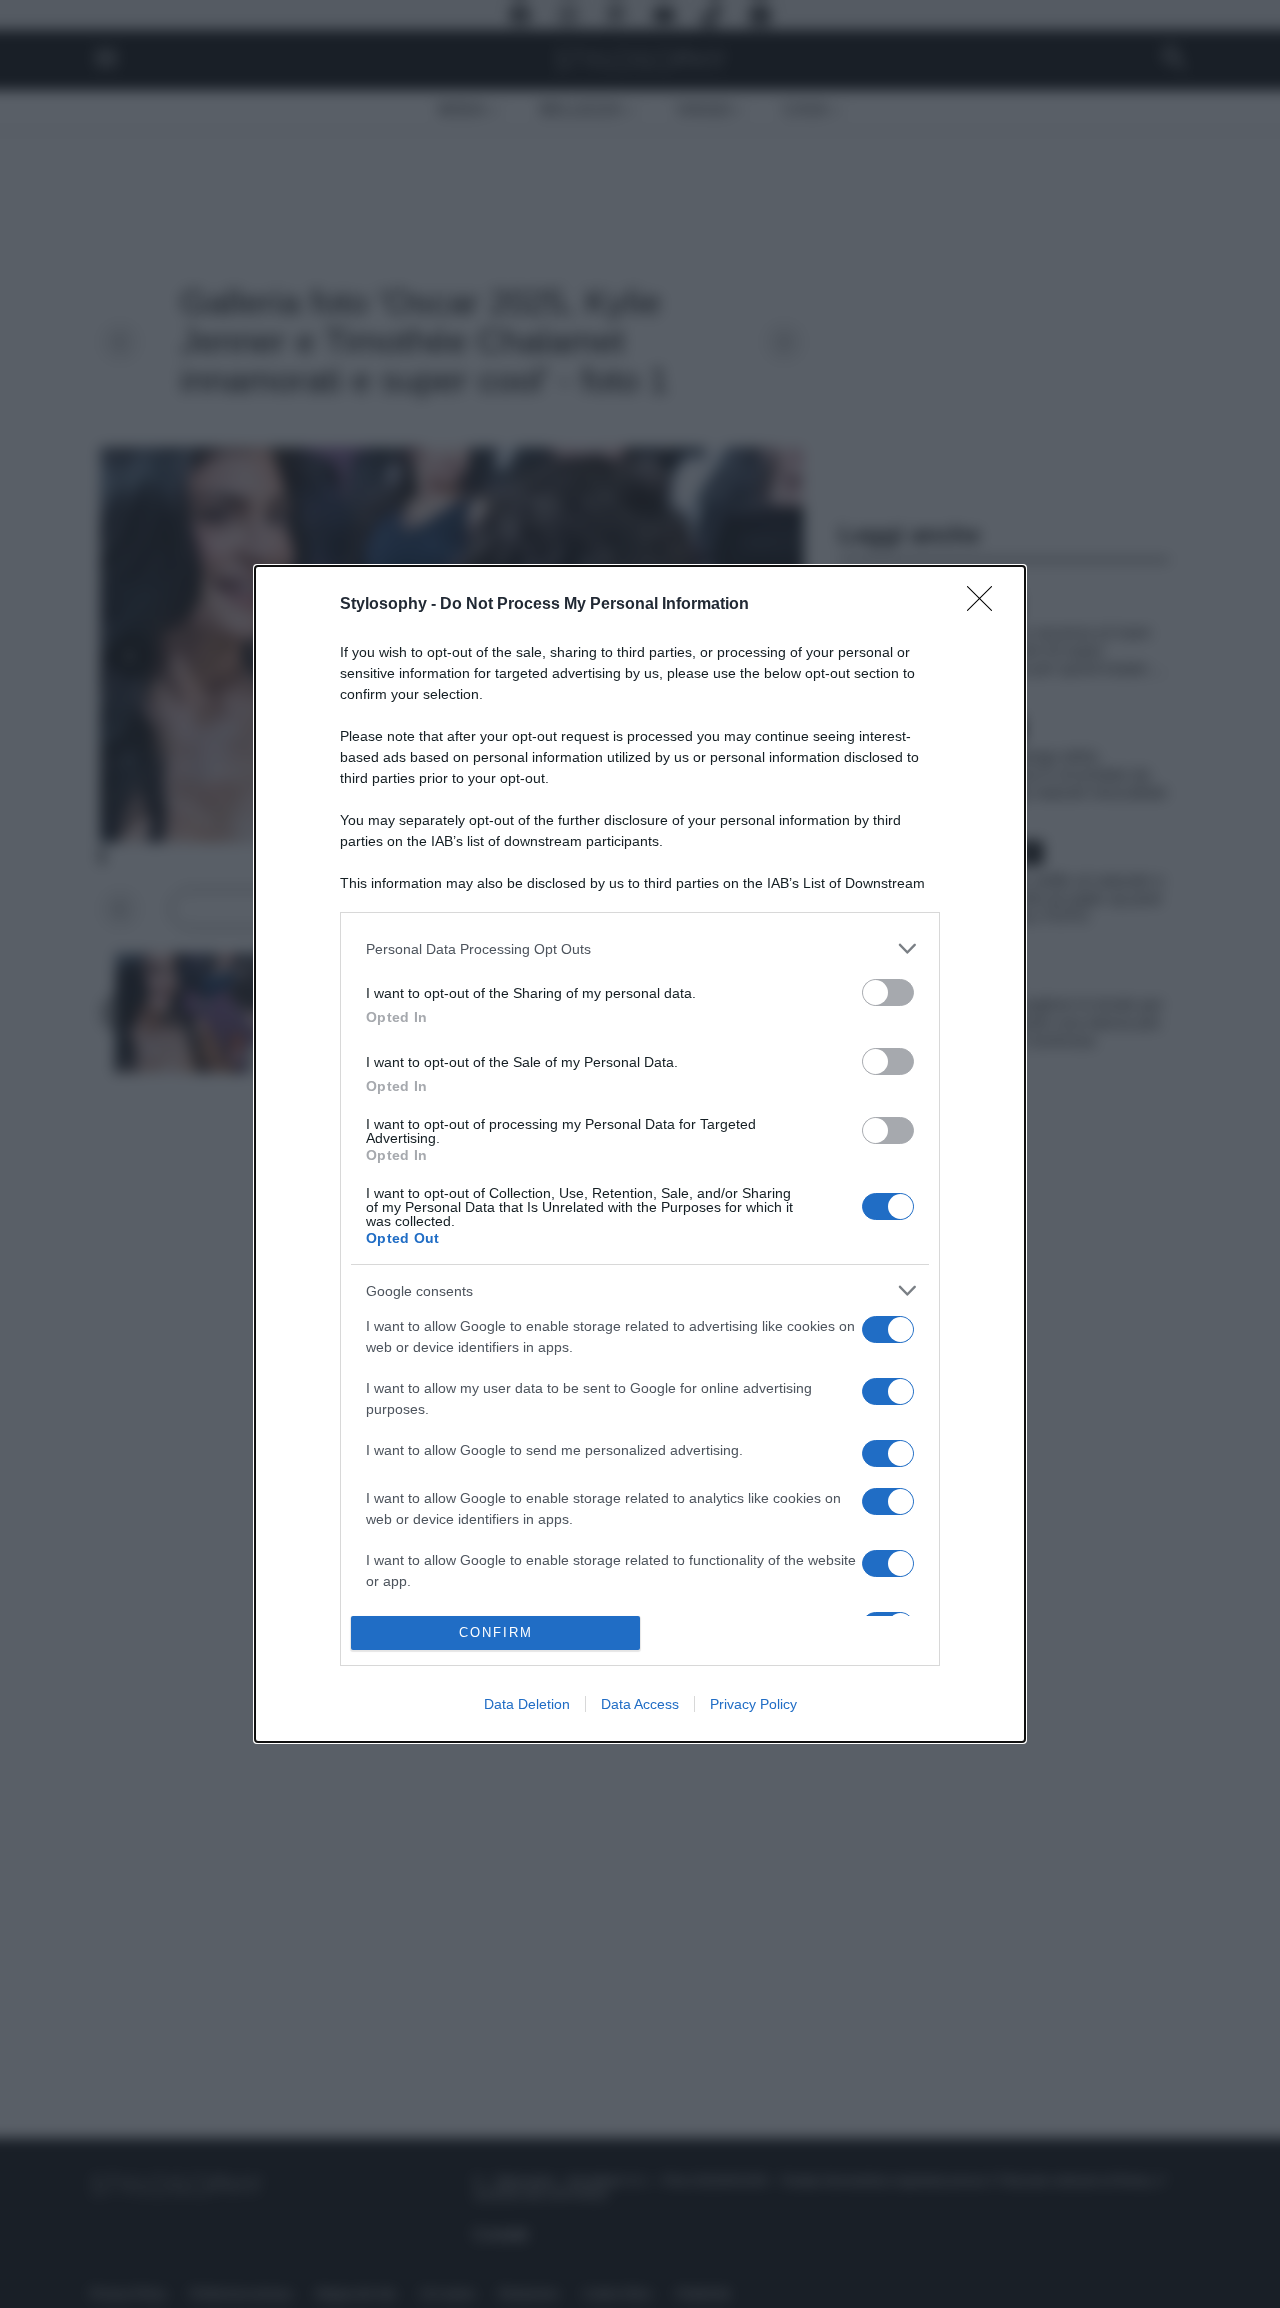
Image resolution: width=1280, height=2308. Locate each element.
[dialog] (640, 1153)
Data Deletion (527, 1704)
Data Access (640, 1704)
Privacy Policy (753, 1704)
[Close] (986, 605)
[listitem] (640, 948)
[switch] (888, 992)
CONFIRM (496, 1632)
